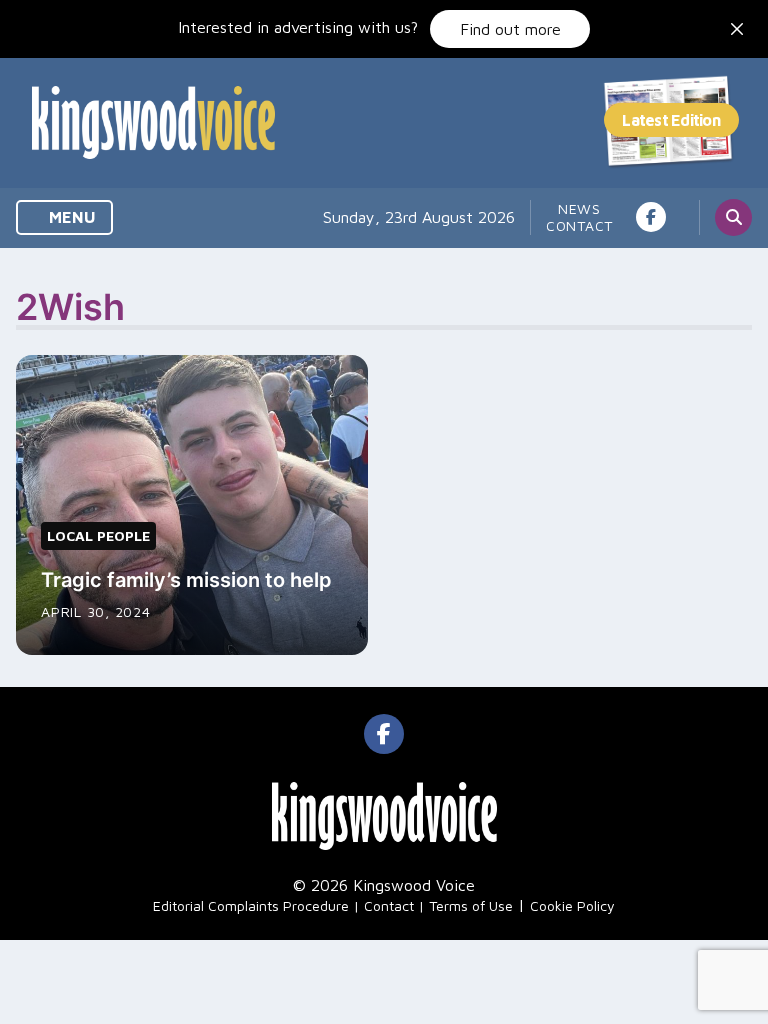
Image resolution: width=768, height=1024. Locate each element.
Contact (579, 225)
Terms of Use (471, 905)
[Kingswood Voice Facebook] (651, 217)
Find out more (510, 29)
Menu (70, 217)
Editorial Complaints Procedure (251, 905)
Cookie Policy (572, 905)
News (579, 208)
